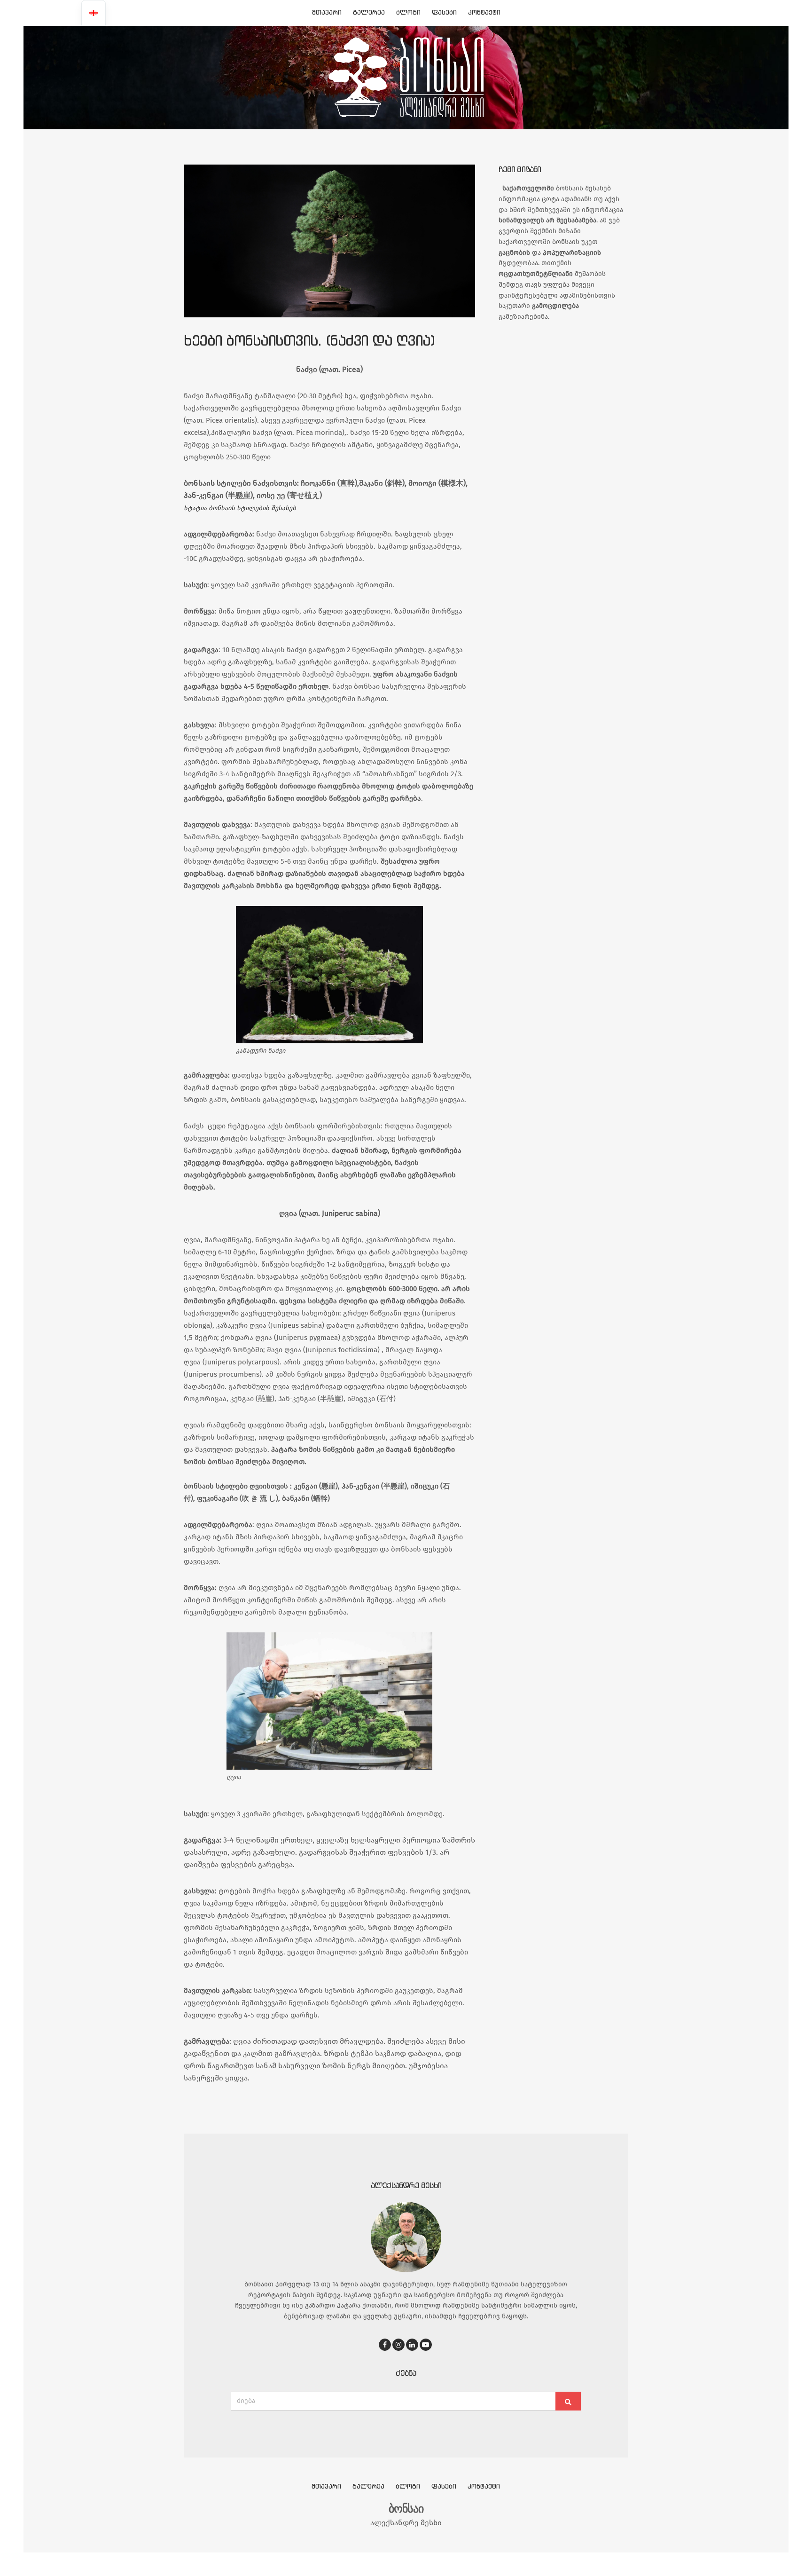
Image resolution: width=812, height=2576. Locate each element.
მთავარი (327, 12)
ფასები (444, 12)
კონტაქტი (484, 12)
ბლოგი (408, 12)
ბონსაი (406, 2509)
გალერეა (369, 12)
